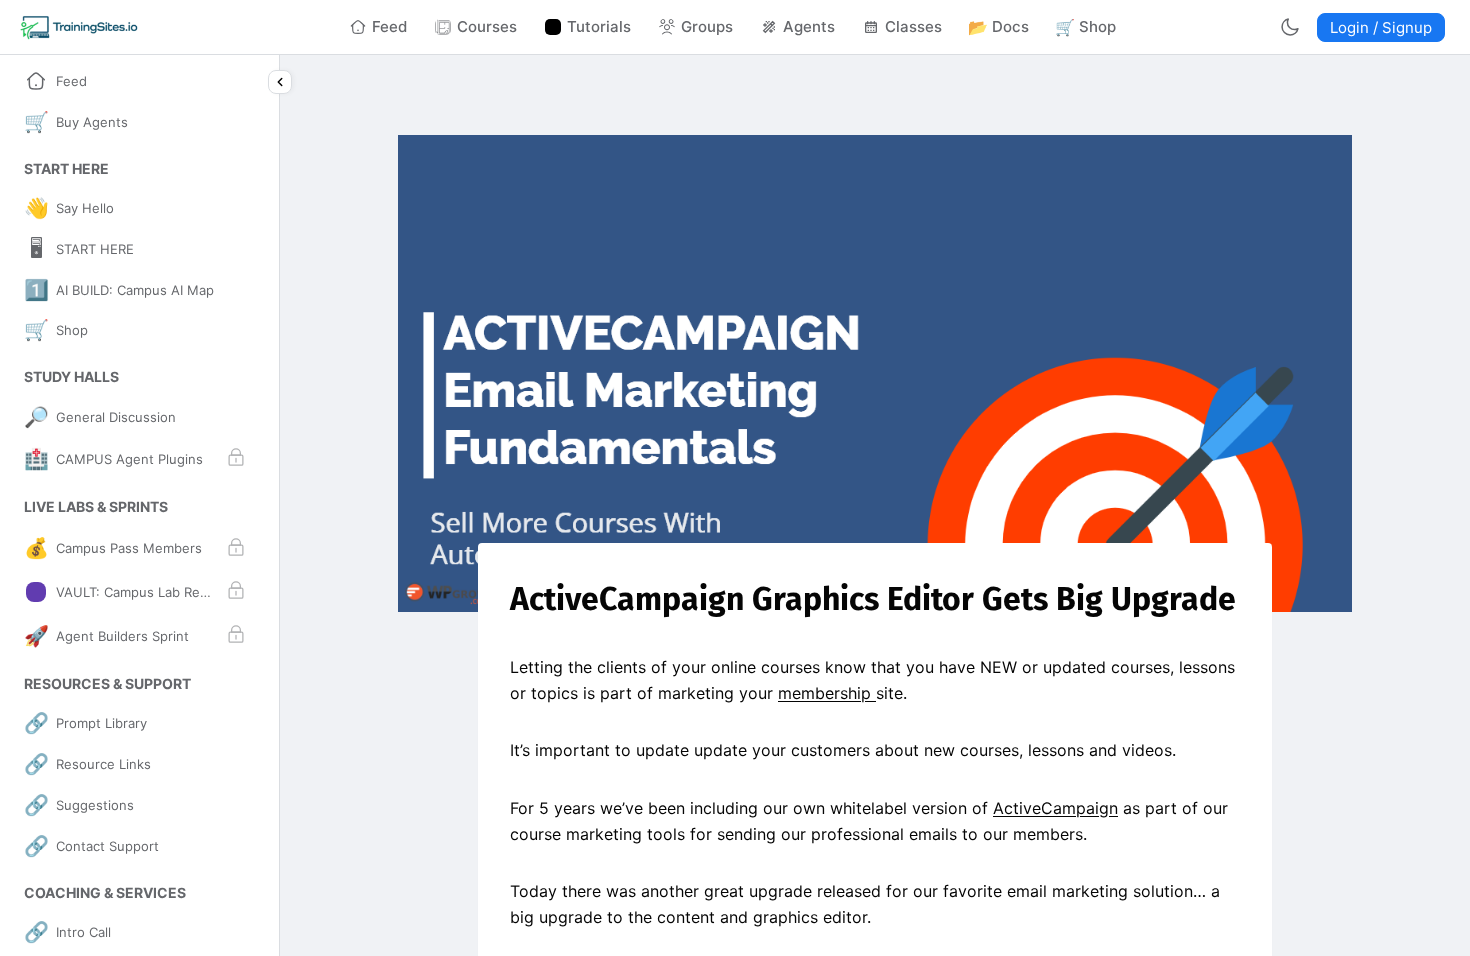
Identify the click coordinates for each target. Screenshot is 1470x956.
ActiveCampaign (1055, 808)
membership (827, 693)
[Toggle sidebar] (280, 82)
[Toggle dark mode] (1290, 27)
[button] (66, 168)
